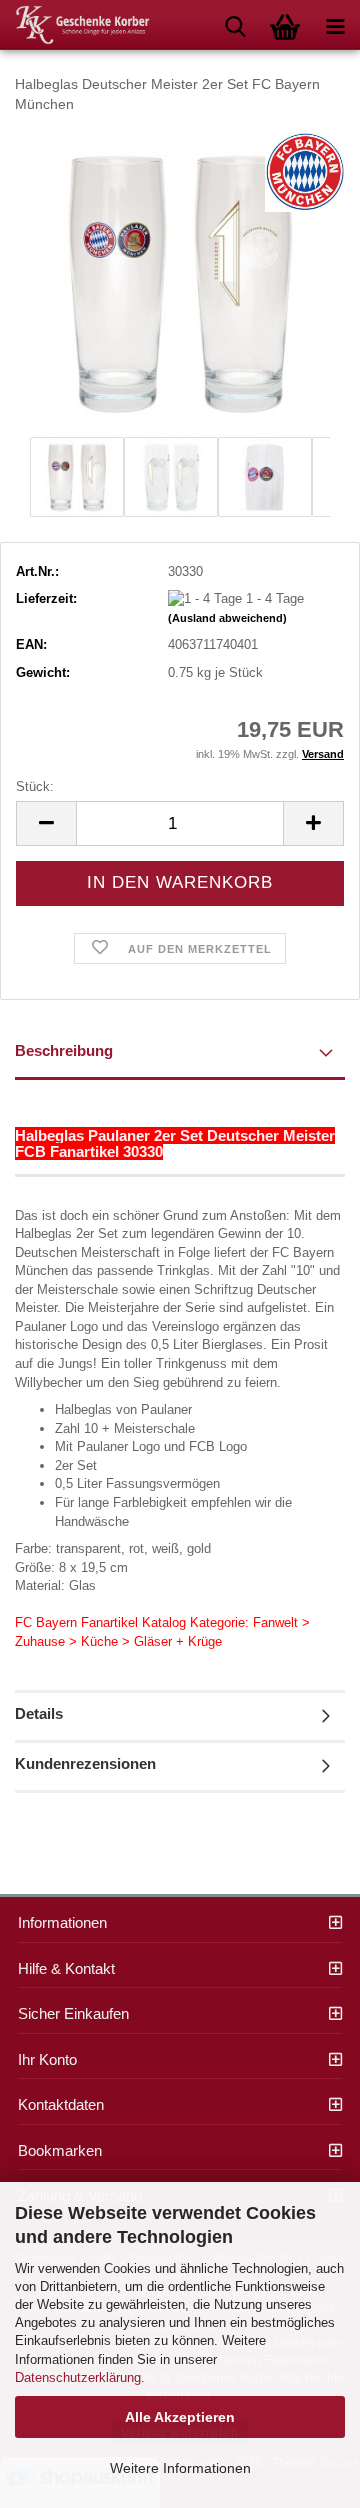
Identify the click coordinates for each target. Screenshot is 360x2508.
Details (39, 1713)
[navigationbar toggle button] (335, 25)
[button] (46, 823)
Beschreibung (64, 1050)
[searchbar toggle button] (235, 25)
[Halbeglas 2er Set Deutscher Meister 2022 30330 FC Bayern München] (180, 280)
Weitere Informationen (180, 2468)
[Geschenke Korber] (75, 25)
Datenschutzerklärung (78, 2377)
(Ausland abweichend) (227, 618)
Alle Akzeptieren (180, 2417)
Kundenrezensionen (85, 1763)
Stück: (35, 786)
